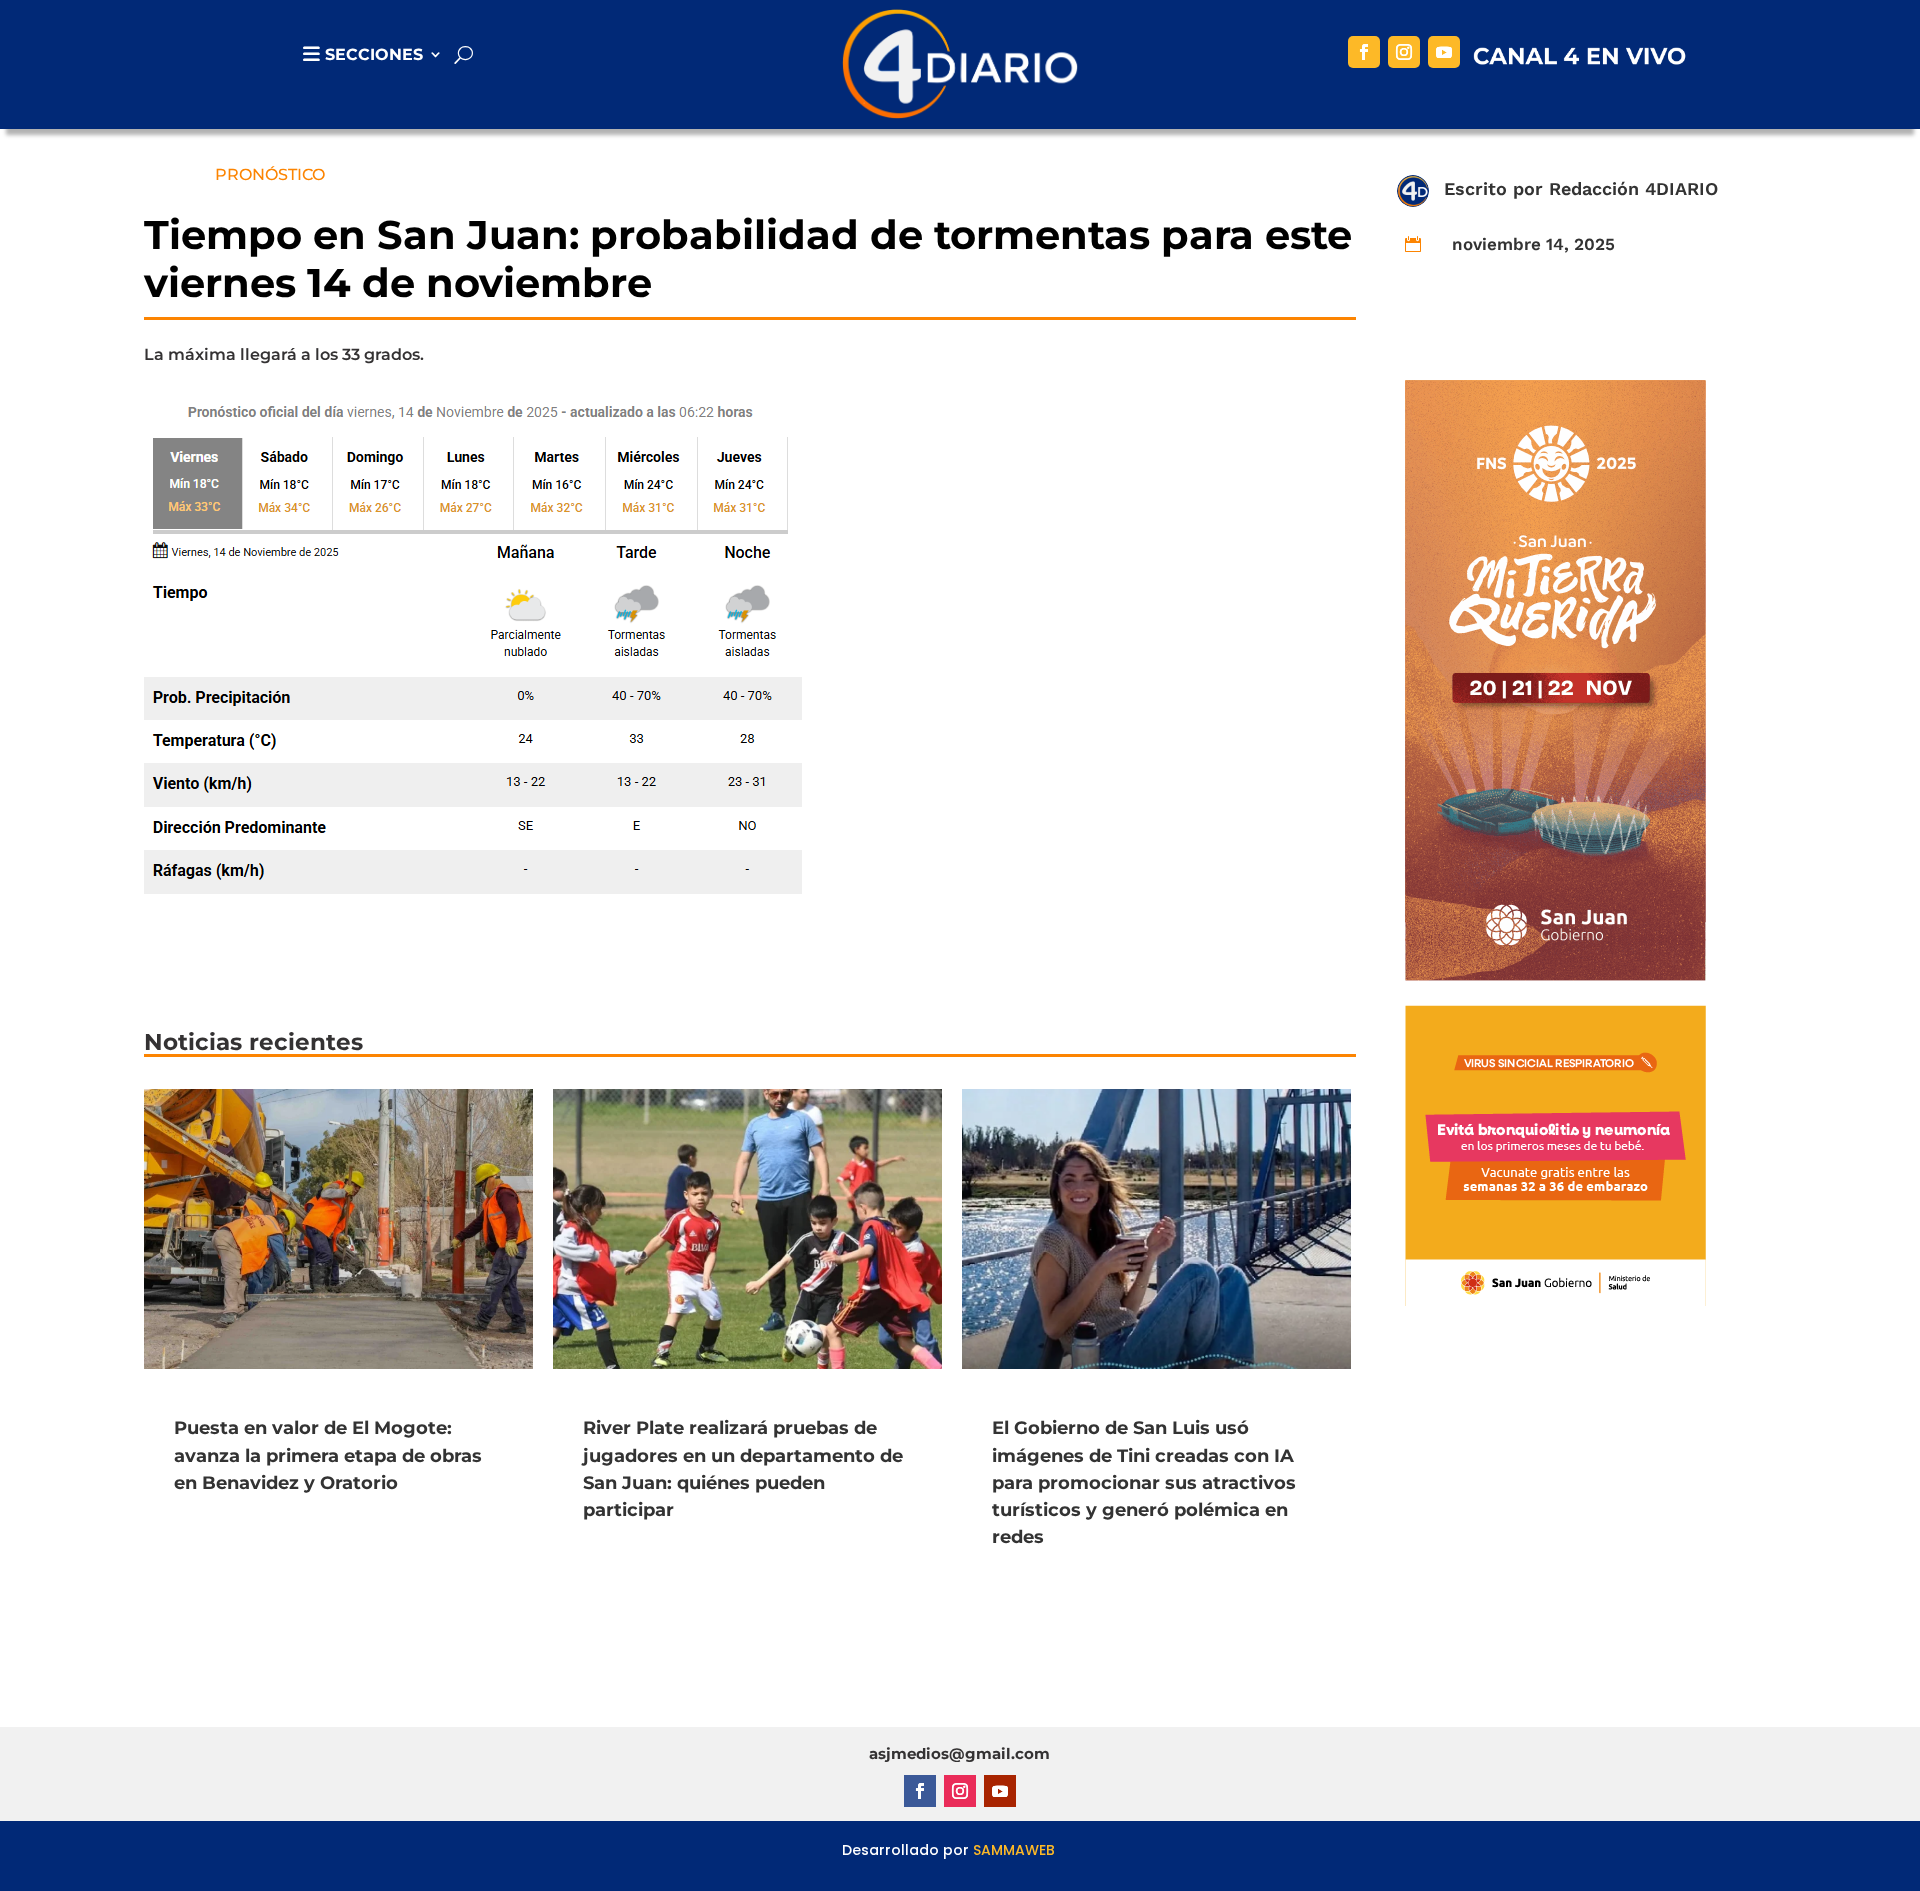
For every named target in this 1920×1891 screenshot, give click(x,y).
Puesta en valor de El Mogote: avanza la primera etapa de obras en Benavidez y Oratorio (328, 1455)
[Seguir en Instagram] (1404, 52)
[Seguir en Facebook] (1364, 52)
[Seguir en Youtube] (1444, 52)
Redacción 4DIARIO (1633, 188)
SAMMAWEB (1014, 1850)
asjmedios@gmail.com (959, 1753)
